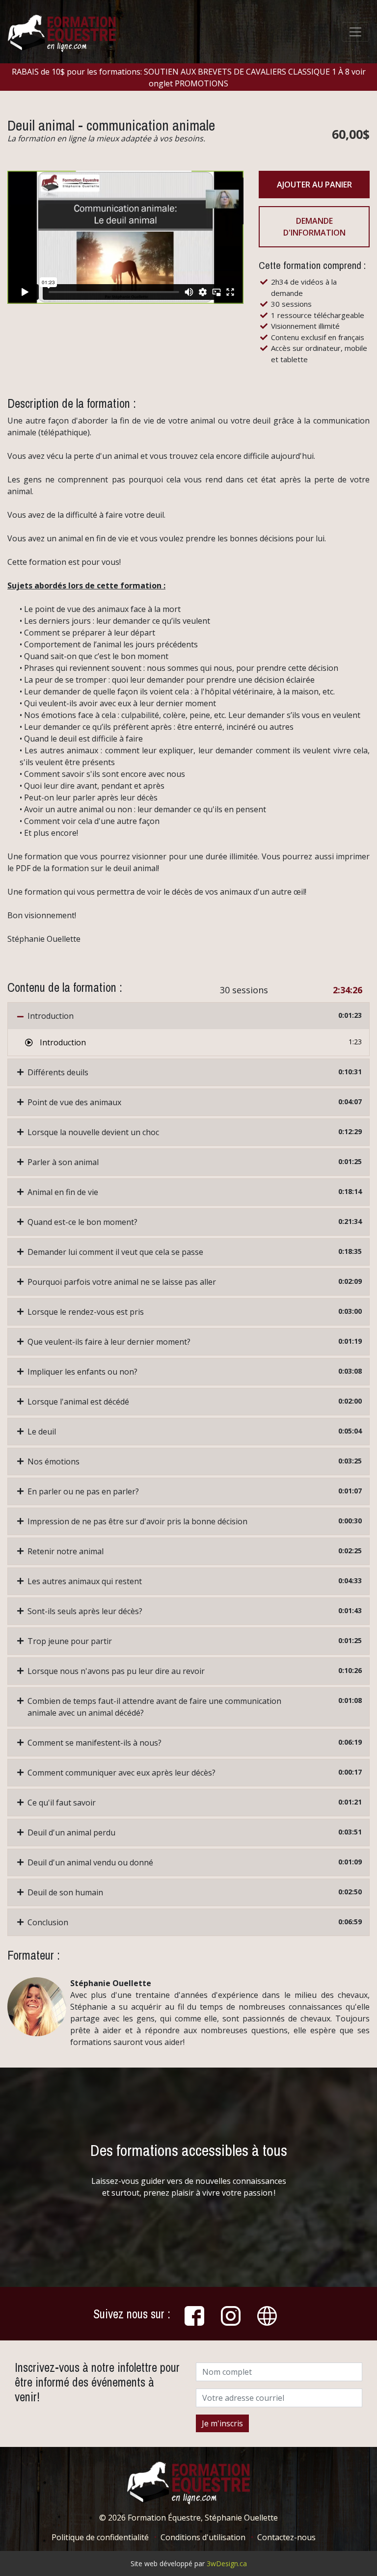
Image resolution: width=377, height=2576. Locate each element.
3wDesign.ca (227, 2563)
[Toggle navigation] (355, 32)
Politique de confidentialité (100, 2537)
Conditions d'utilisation (203, 2537)
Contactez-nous (286, 2537)
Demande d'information (314, 227)
